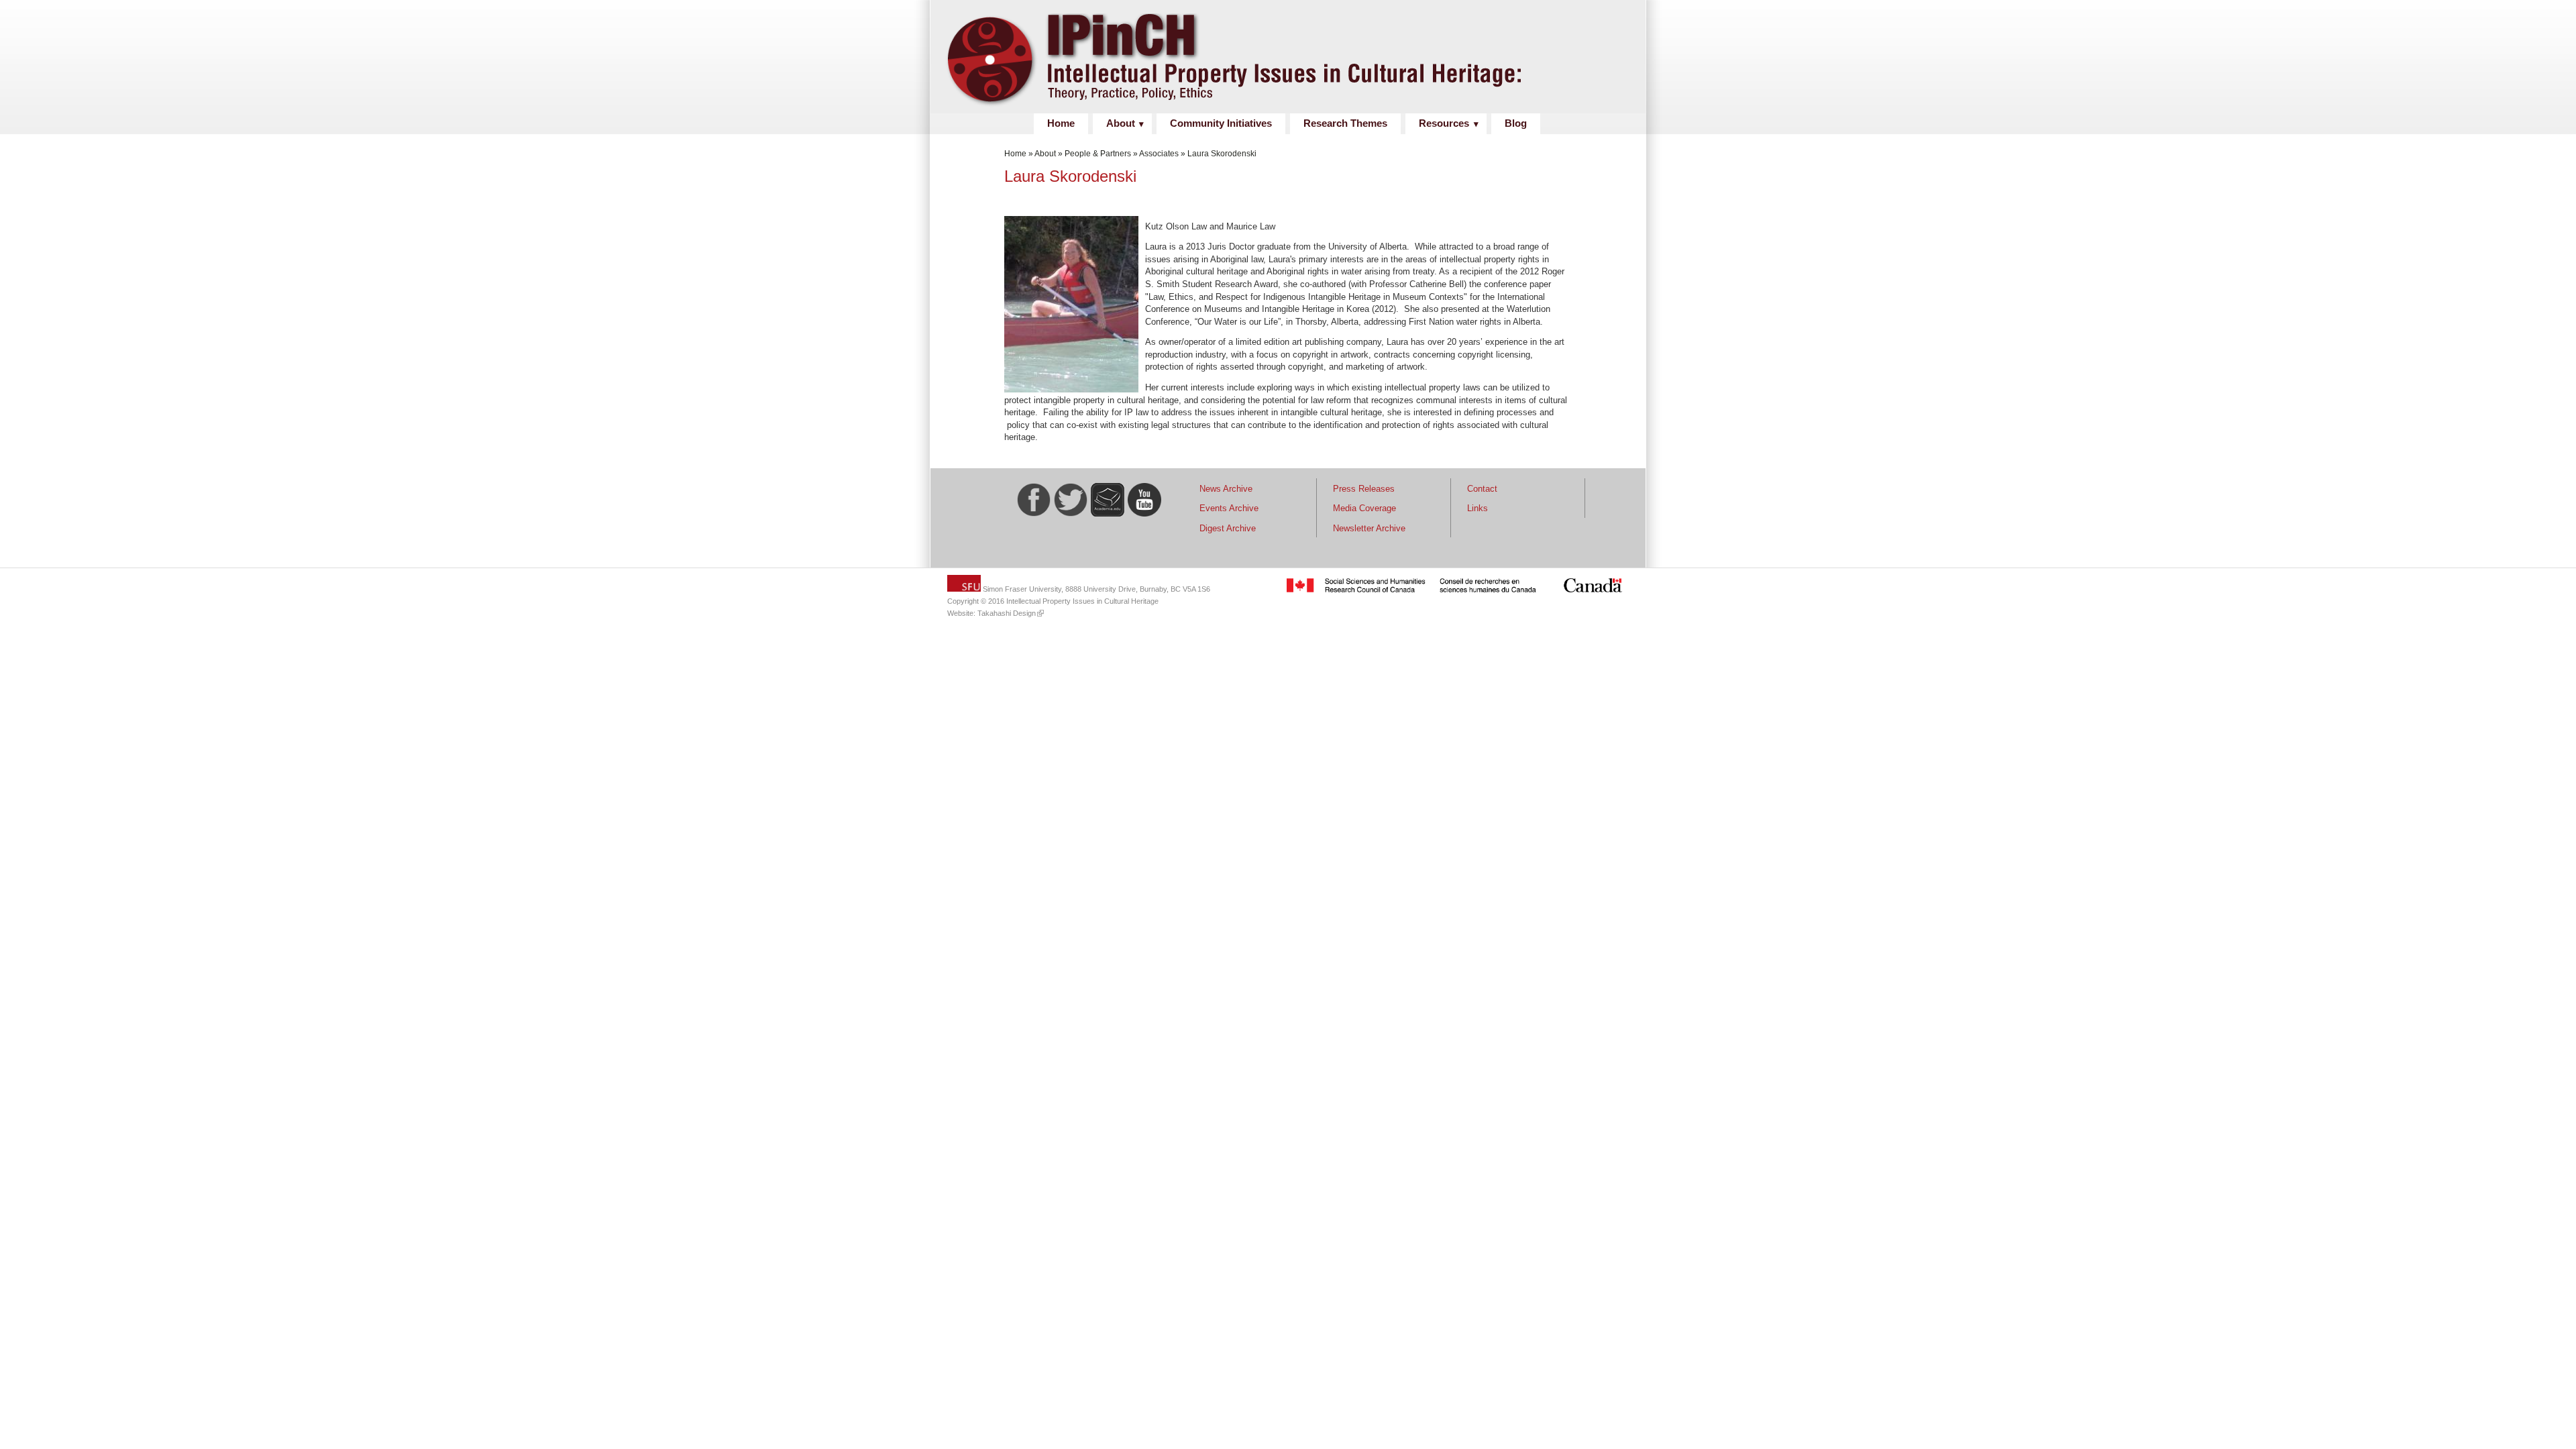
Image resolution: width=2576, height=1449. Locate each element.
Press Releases (1364, 489)
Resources (1444, 123)
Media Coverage (1364, 508)
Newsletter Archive (1369, 528)
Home (1061, 123)
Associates (1159, 154)
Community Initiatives (1221, 123)
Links (1478, 508)
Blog (1516, 123)
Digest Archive (1228, 528)
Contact (1482, 489)
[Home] (1283, 106)
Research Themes (1345, 123)
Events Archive (1229, 508)
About (1121, 123)
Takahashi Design (1007, 613)
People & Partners (1098, 154)
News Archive (1226, 489)
